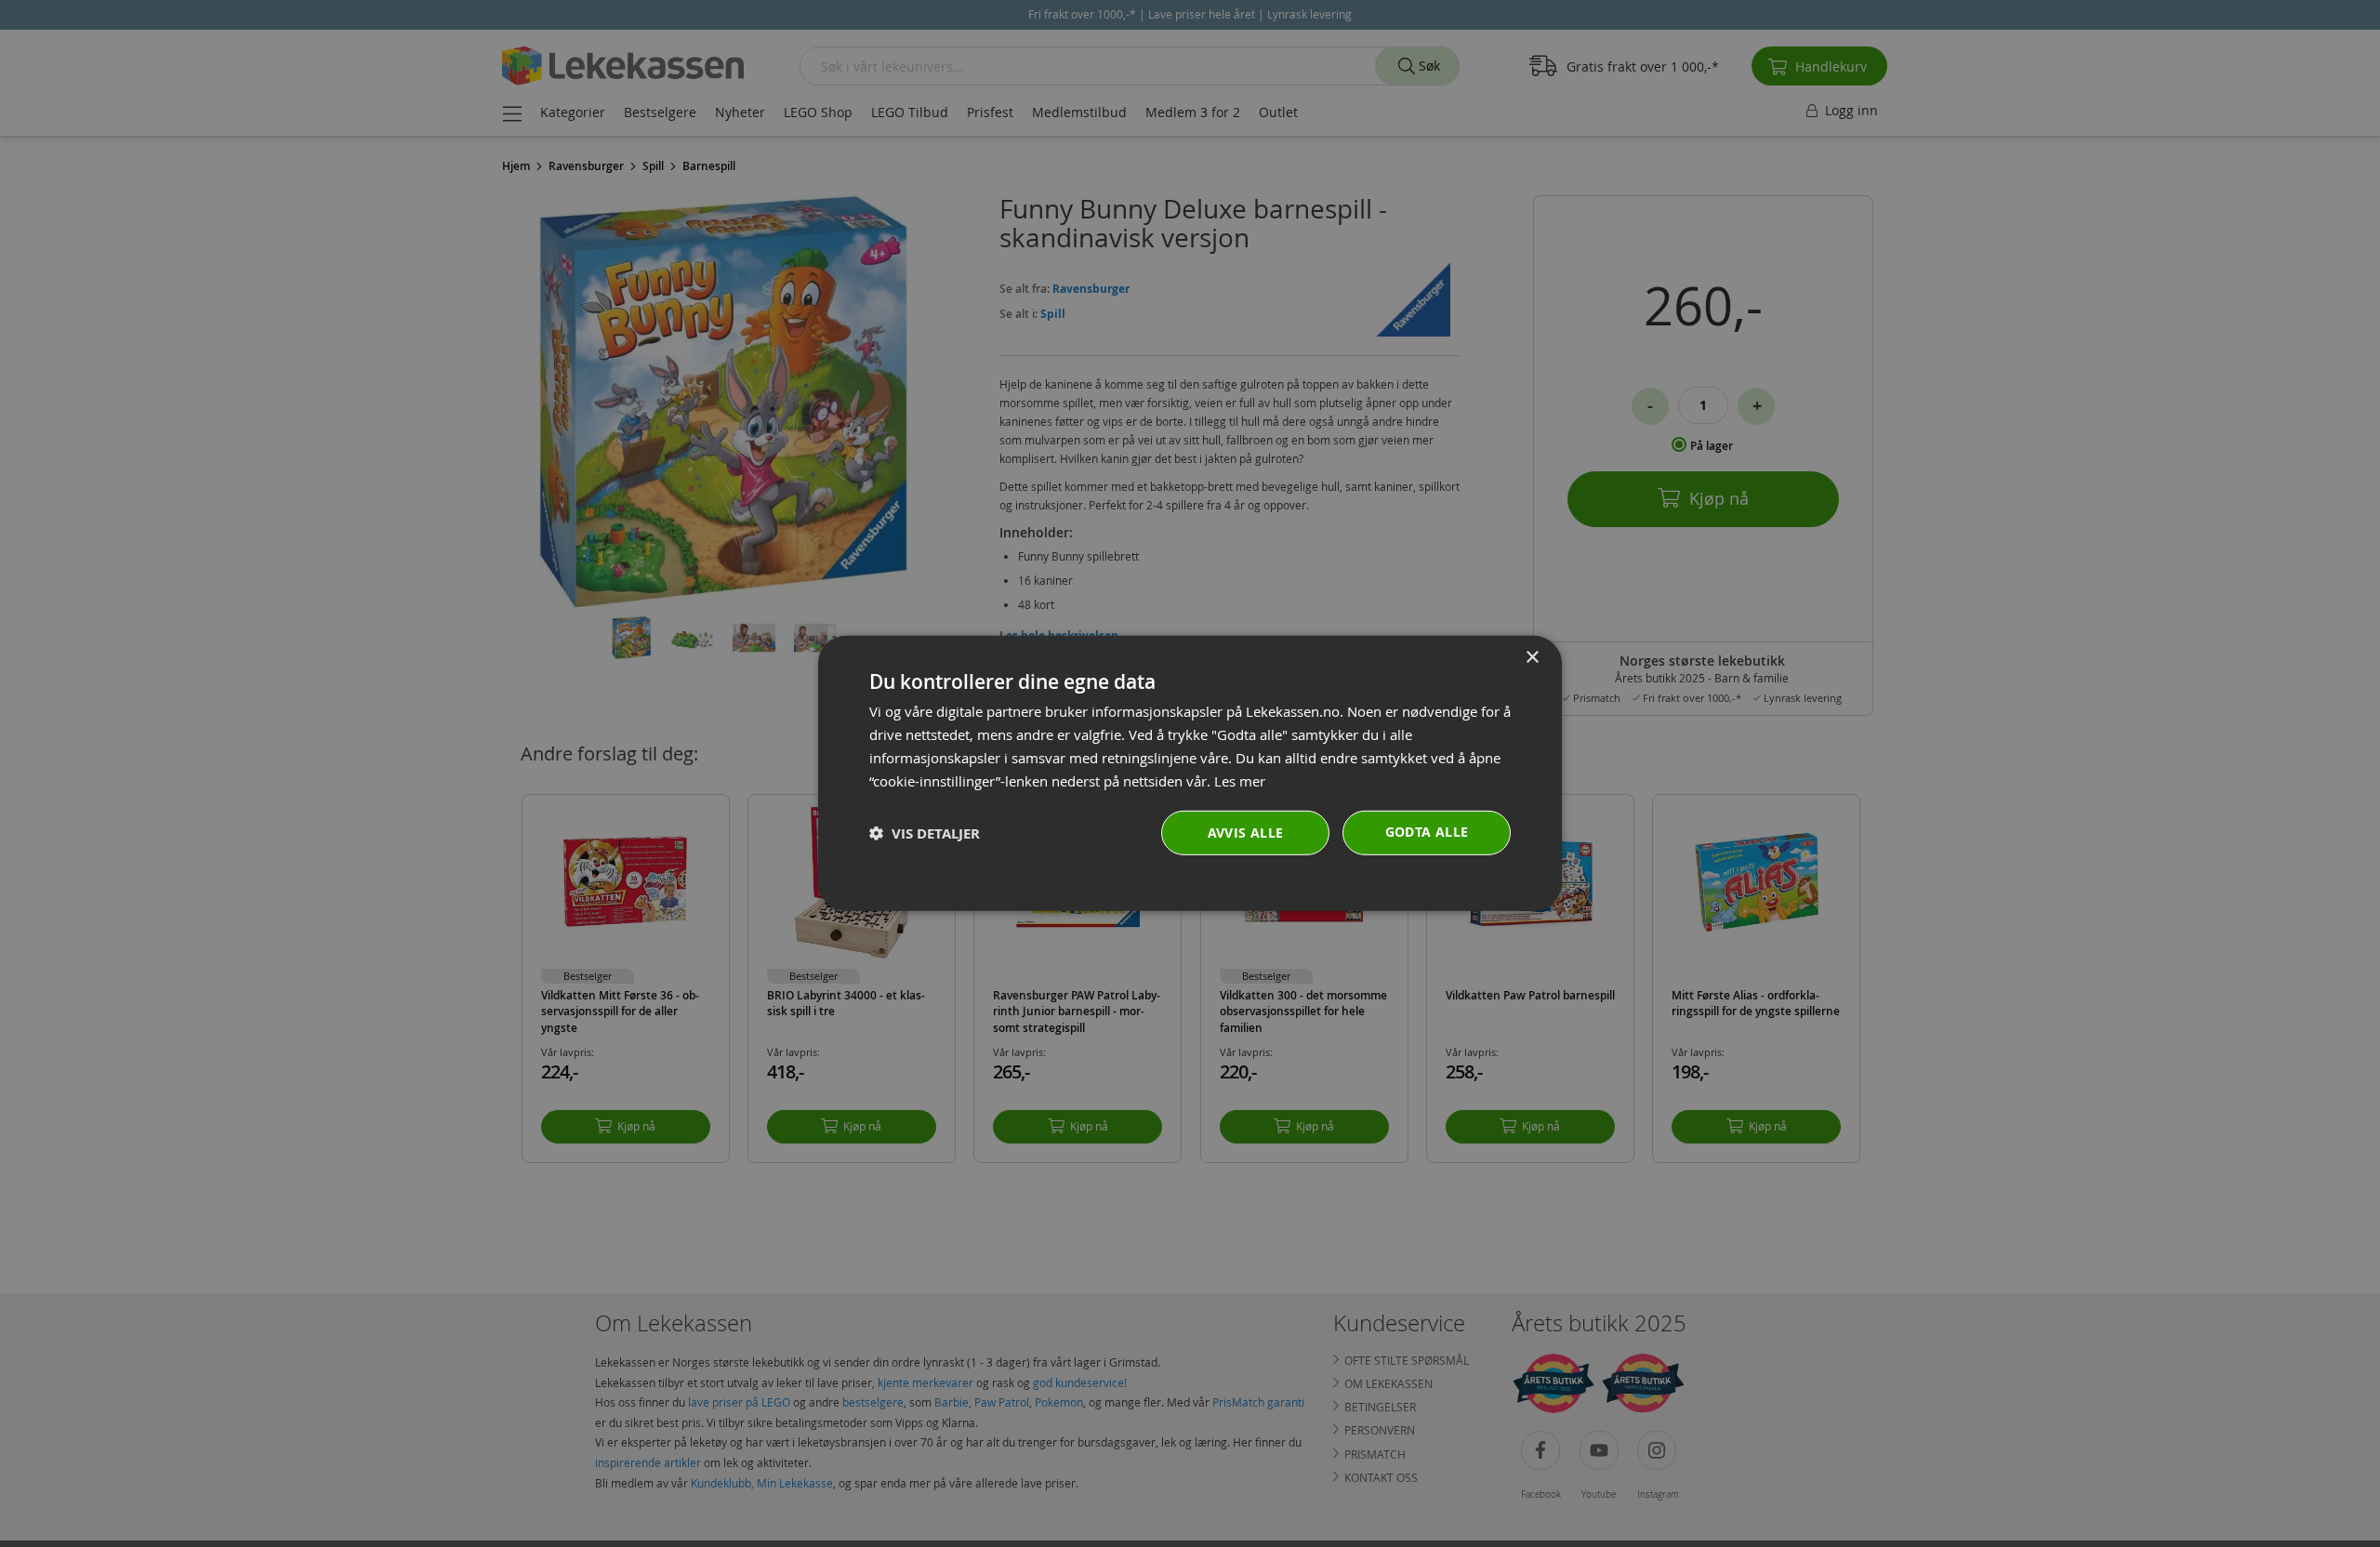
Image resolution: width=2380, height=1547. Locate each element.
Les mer (1240, 780)
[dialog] (1190, 773)
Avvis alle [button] (1246, 833)
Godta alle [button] (1427, 832)
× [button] (1532, 658)
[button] (925, 833)
